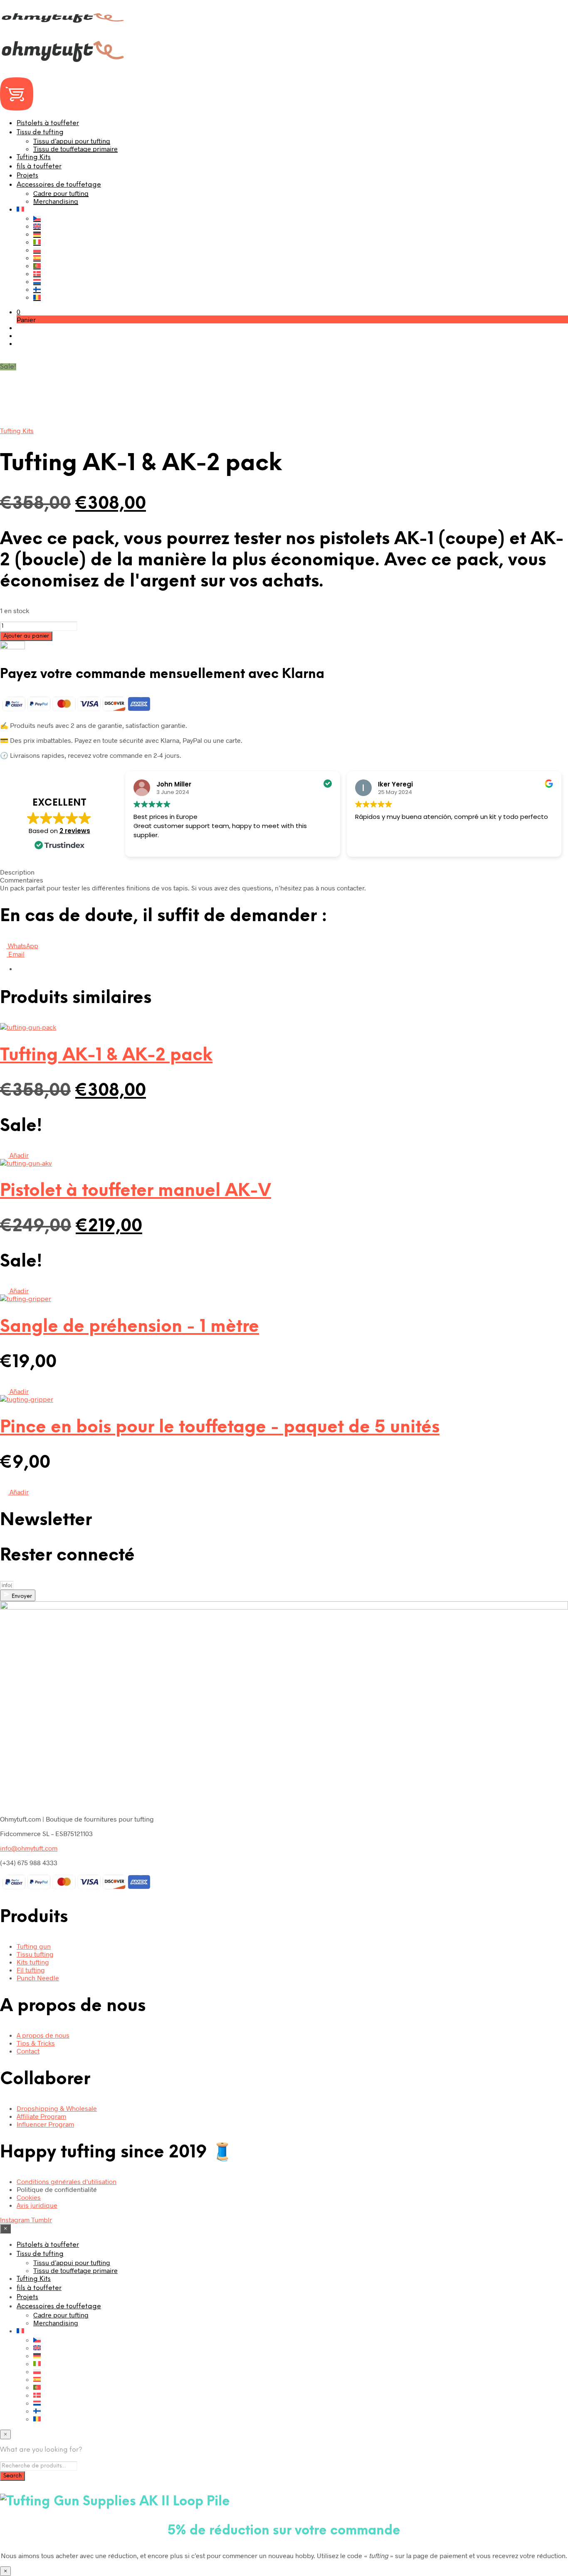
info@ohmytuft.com (29, 1848)
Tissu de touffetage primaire (75, 149)
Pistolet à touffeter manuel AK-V (136, 1191)
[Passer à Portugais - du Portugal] (37, 265)
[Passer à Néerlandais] (37, 281)
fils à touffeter (39, 166)
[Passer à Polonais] (37, 250)
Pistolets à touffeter (48, 123)
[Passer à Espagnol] (37, 258)
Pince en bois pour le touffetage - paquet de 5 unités (220, 1428)
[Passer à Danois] (37, 273)
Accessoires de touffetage (59, 185)
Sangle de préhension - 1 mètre (130, 1327)
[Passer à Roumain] (37, 297)
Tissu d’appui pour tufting (72, 141)
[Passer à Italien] (37, 242)
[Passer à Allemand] (37, 234)
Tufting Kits (34, 157)
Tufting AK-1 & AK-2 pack (106, 1056)
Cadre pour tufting (61, 193)
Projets (27, 176)
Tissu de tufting (40, 132)
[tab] (284, 872)
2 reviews (75, 831)
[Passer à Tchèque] (37, 218)
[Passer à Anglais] (37, 226)
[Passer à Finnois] (37, 289)
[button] (19, 312)
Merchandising (56, 201)
